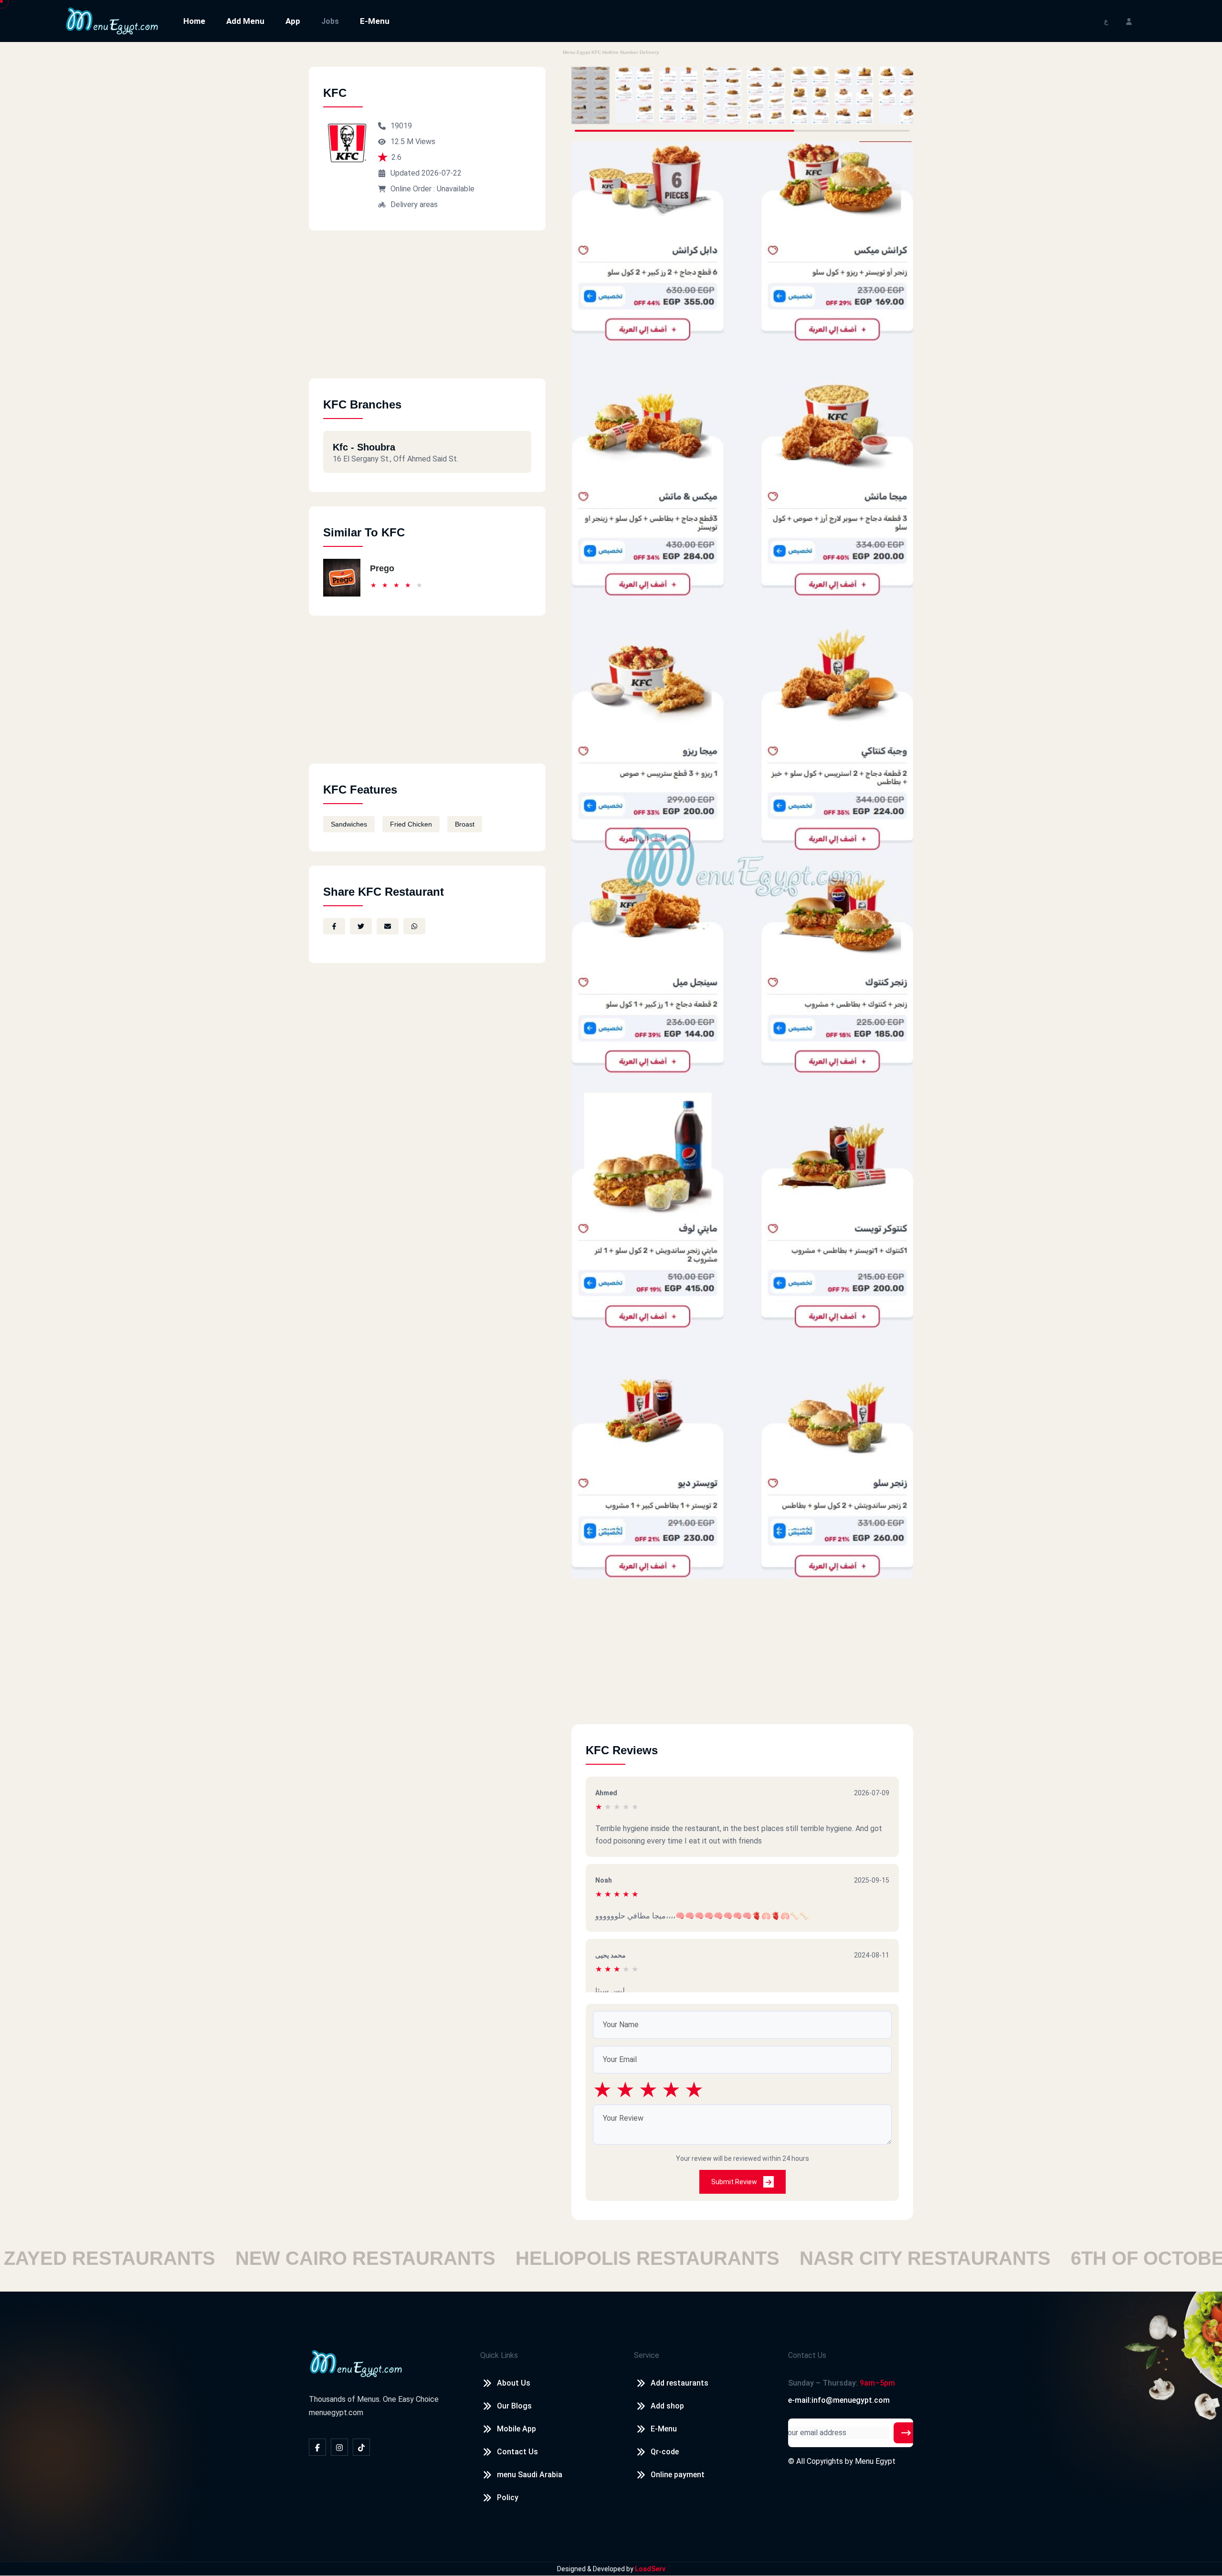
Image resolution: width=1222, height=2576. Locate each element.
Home (194, 21)
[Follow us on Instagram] (339, 2447)
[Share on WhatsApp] (414, 926)
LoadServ (650, 2569)
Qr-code (665, 2452)
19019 (401, 126)
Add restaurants (679, 2383)
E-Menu (375, 21)
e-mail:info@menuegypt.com (839, 2400)
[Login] (1129, 21)
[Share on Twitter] (361, 926)
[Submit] (906, 2433)
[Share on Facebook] (334, 926)
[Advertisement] (427, 312)
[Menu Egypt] (112, 20)
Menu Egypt (875, 2461)
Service (647, 2355)
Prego (382, 568)
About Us (514, 2383)
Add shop (667, 2406)
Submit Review (735, 2182)
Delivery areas (414, 204)
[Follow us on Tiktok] (361, 2447)
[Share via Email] (388, 926)
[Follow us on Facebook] (317, 2447)
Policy (508, 2497)
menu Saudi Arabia (530, 2475)
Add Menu (245, 21)
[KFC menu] (590, 95)
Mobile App (516, 2429)
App (293, 21)
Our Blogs (514, 2406)
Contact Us (517, 2452)
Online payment (678, 2475)
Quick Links (499, 2355)
